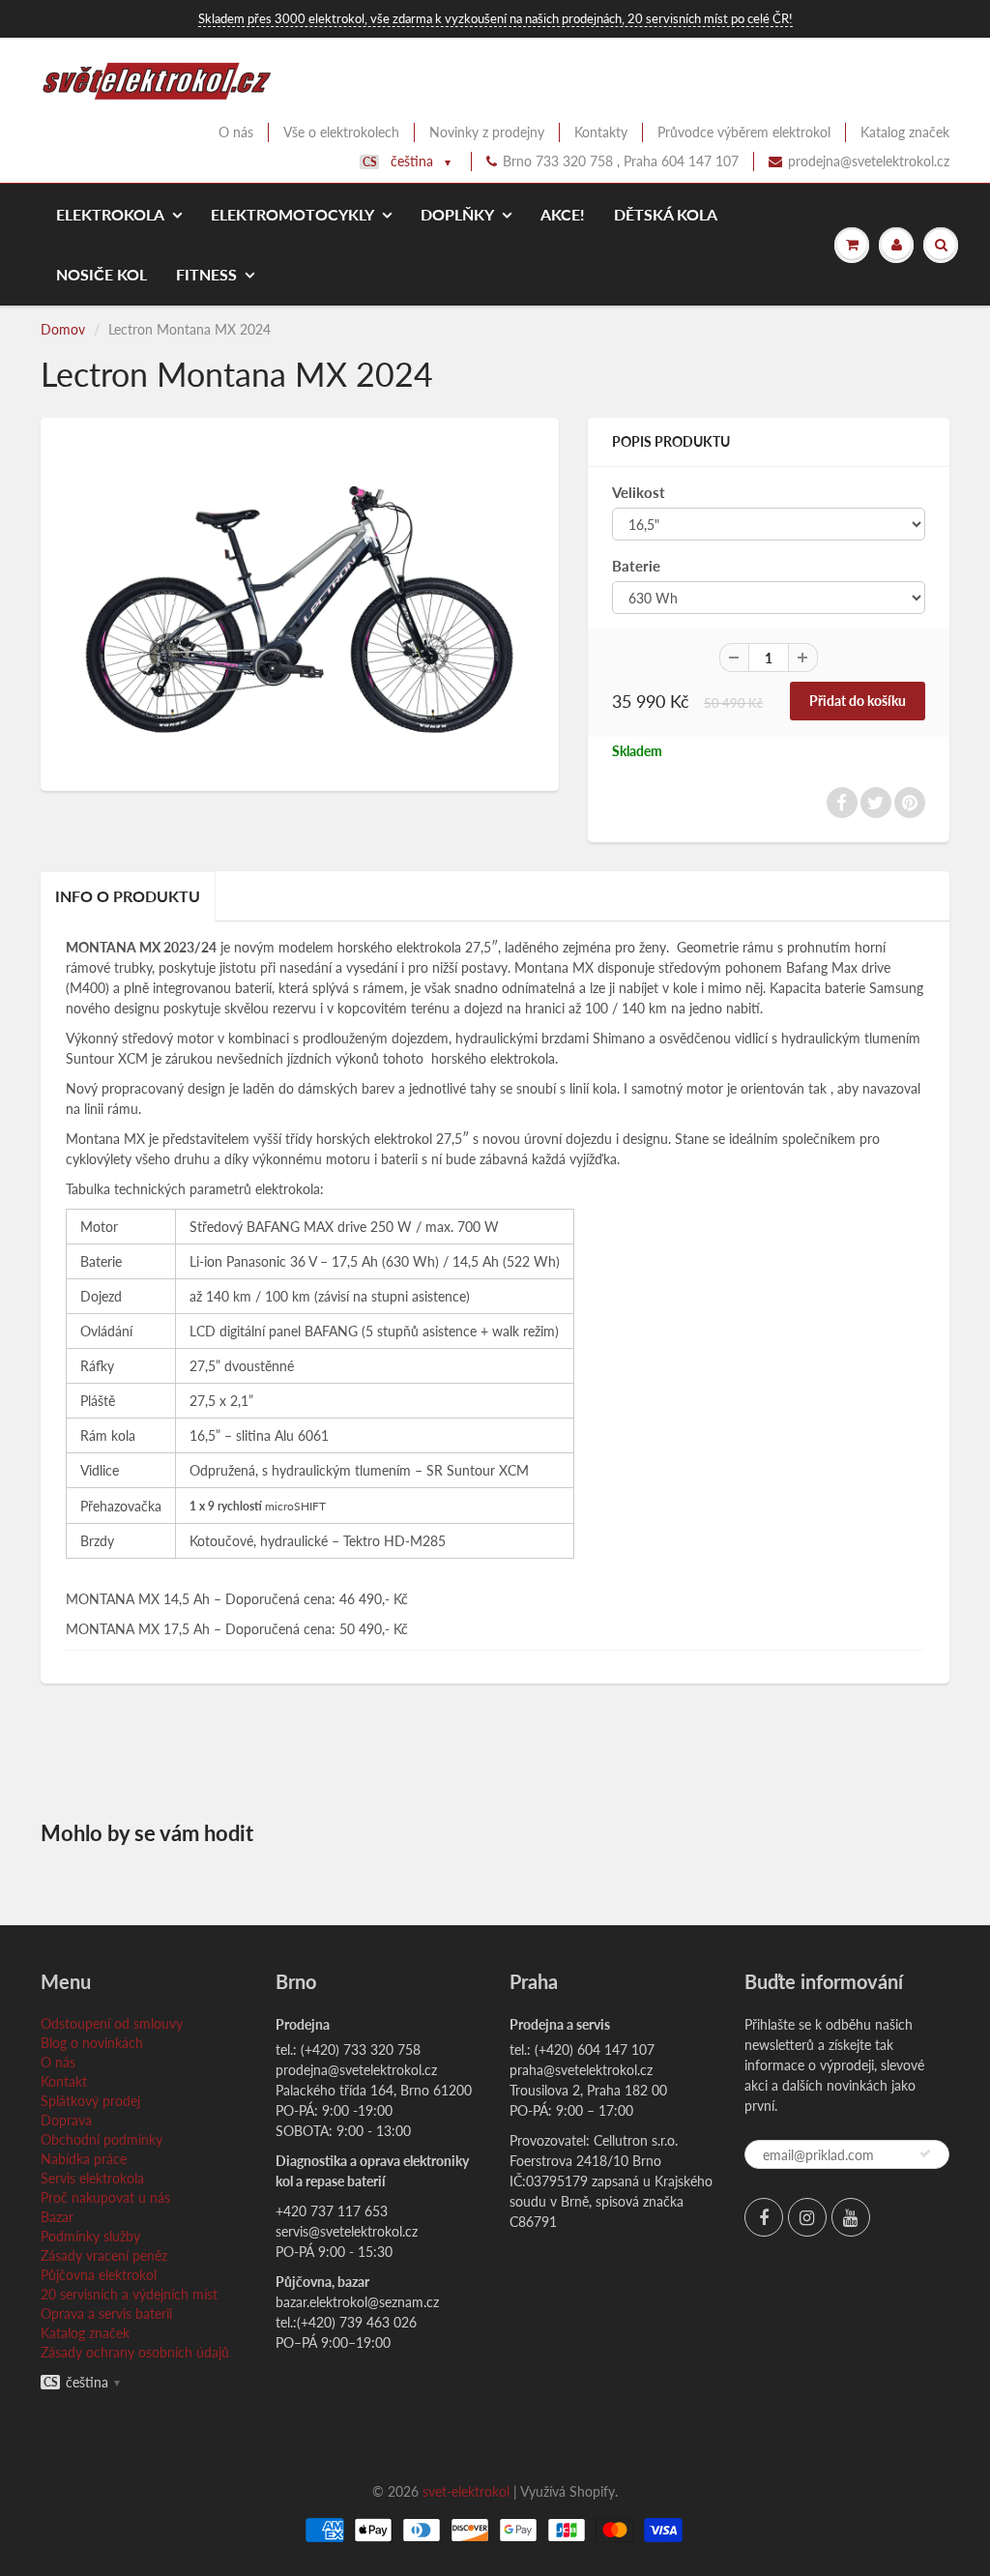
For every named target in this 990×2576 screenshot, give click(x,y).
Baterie (636, 566)
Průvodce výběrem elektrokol (744, 132)
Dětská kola (666, 214)
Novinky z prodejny (487, 132)
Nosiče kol (102, 274)
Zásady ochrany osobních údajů (135, 2352)
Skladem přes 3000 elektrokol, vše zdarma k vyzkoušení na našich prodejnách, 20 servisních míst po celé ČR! (495, 18)
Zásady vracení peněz (104, 2255)
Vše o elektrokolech (341, 132)
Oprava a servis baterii (106, 2313)
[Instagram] (807, 2217)
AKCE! (563, 214)
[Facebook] (764, 2217)
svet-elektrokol (466, 2491)
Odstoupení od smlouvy (112, 2023)
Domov (63, 329)
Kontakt (64, 2081)
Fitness (206, 274)
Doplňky (457, 214)
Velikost (639, 492)
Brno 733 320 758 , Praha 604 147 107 (621, 161)
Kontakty (601, 132)
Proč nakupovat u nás (105, 2197)
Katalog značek (905, 132)
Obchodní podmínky (102, 2139)
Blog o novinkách (92, 2043)
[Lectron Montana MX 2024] (300, 602)
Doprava (66, 2120)
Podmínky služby (90, 2236)
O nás (236, 132)
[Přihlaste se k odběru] (925, 2153)
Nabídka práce (84, 2159)
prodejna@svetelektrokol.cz (869, 161)
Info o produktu (128, 896)
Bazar (57, 2217)
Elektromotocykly (292, 214)
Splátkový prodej (90, 2101)
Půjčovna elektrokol (99, 2275)
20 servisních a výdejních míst (129, 2294)
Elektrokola (110, 214)
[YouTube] (851, 2217)
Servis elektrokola (92, 2178)
